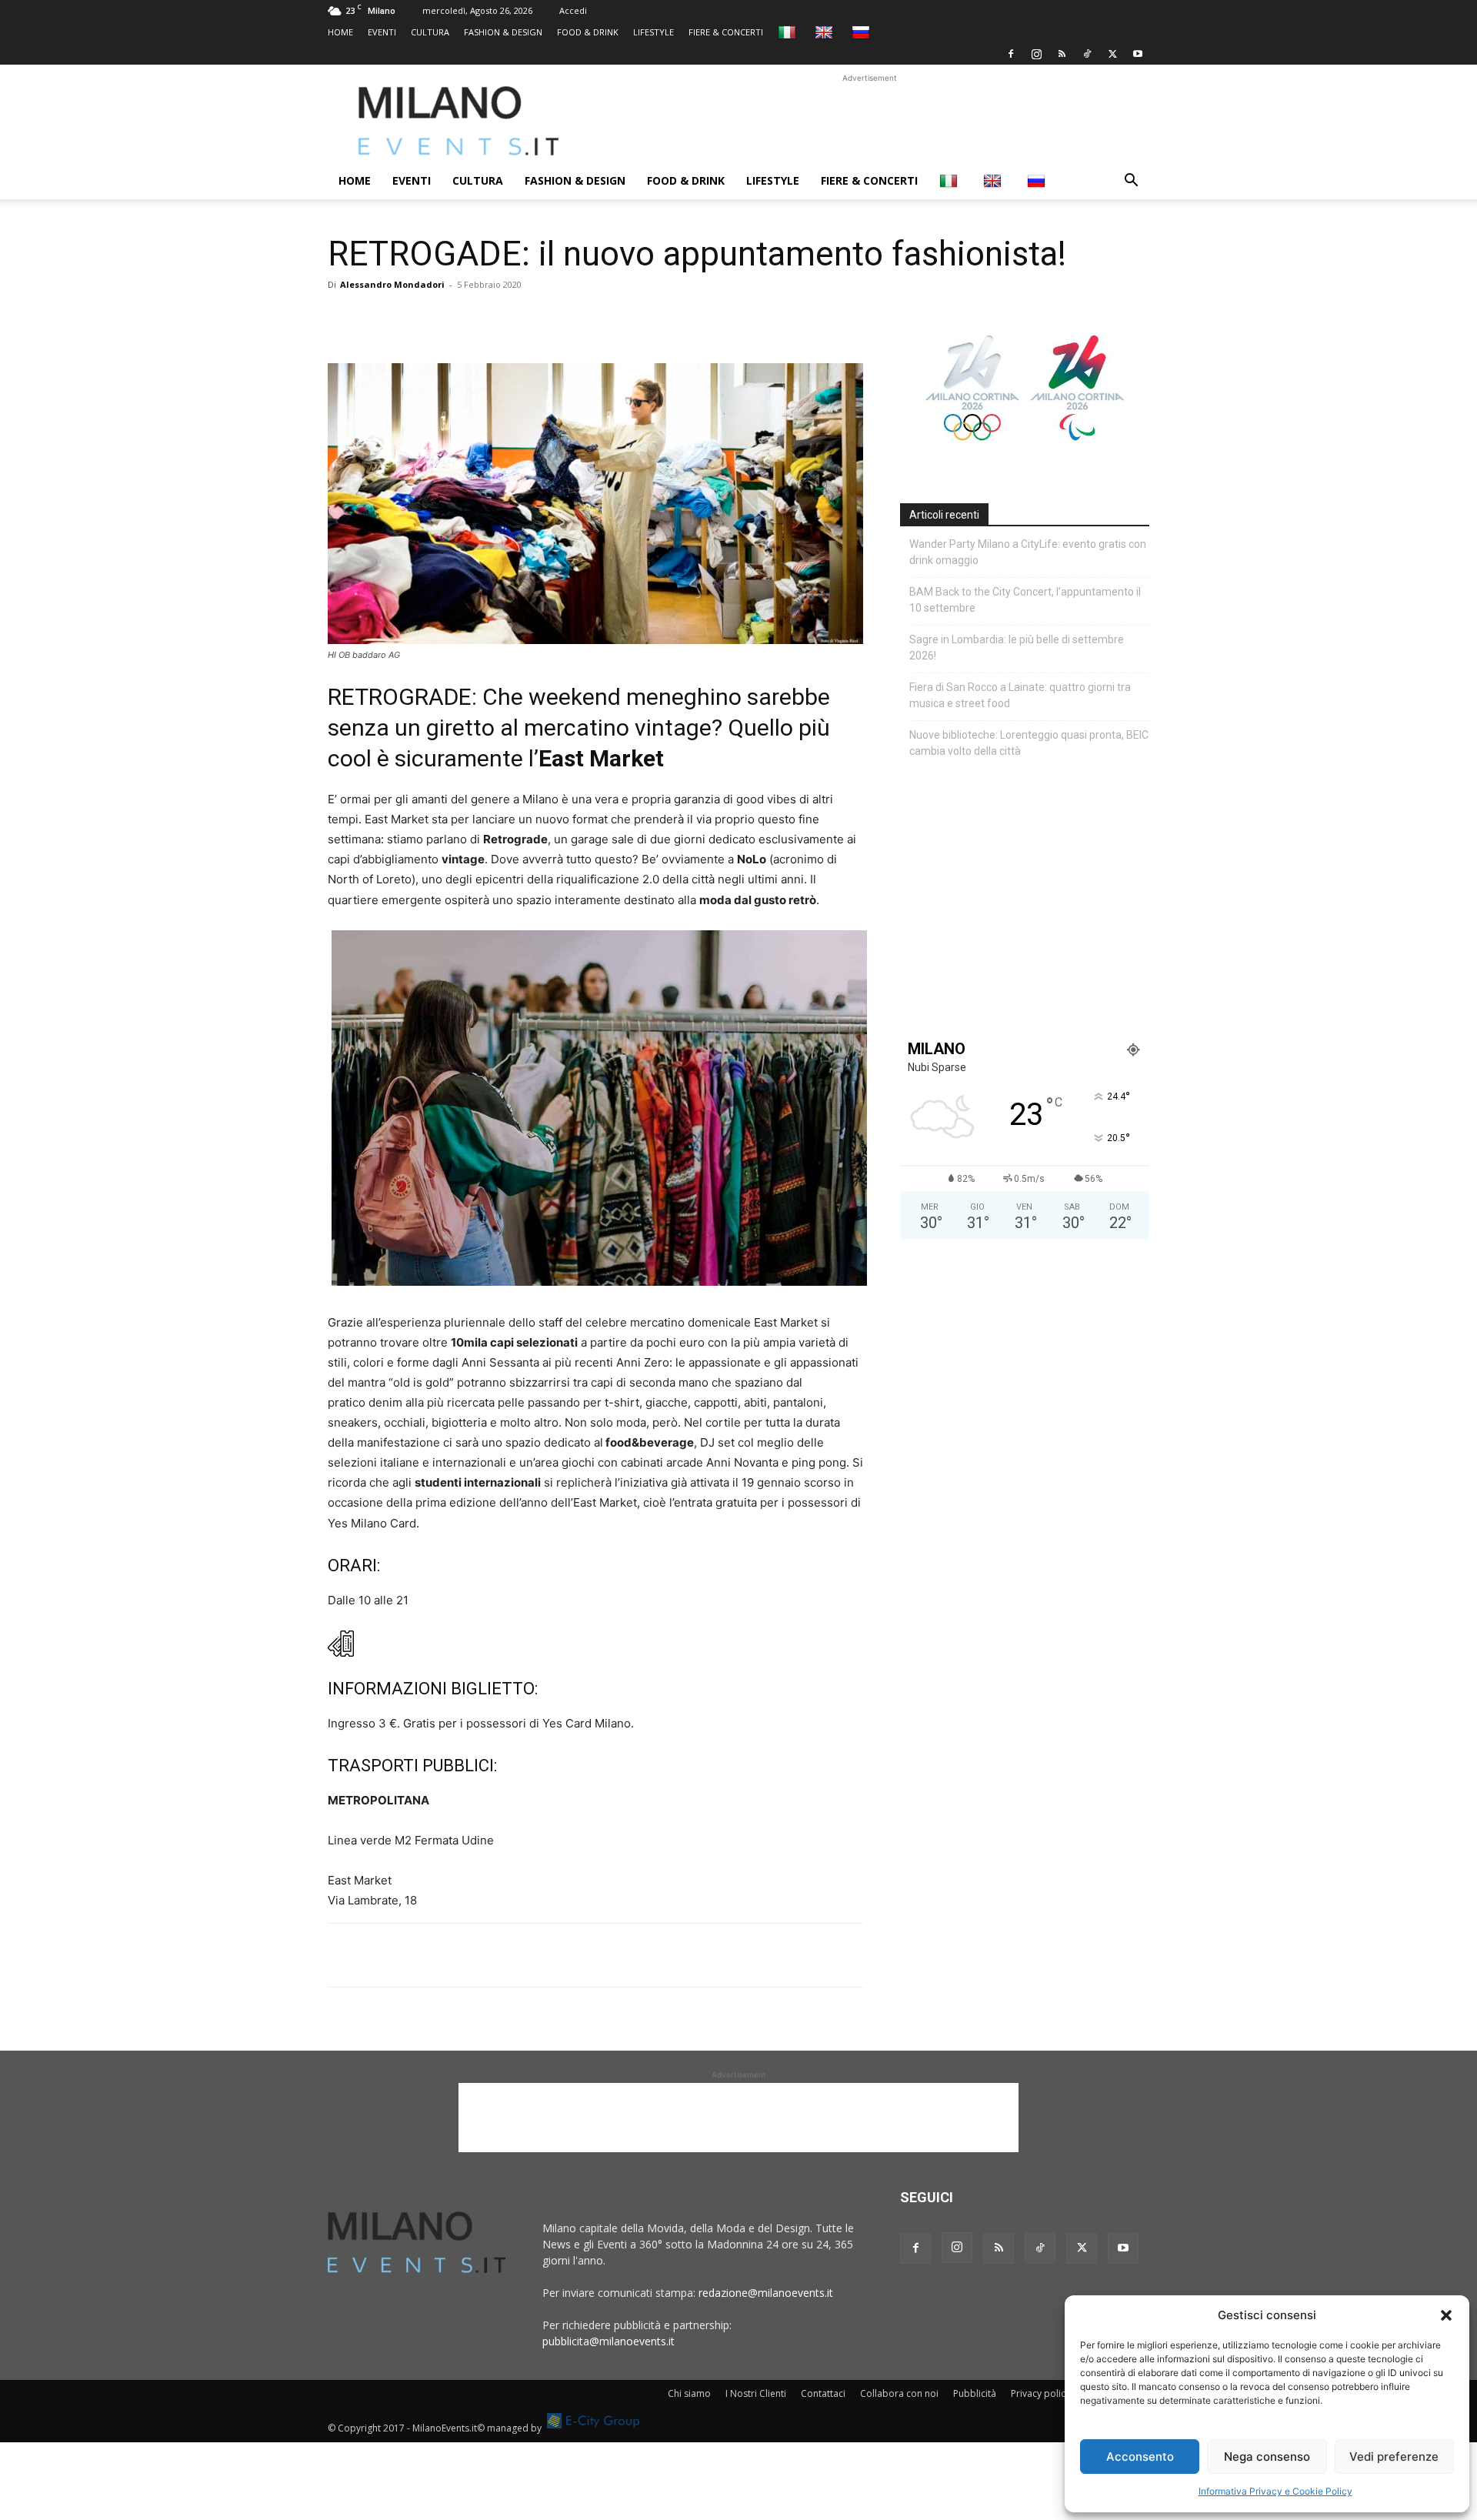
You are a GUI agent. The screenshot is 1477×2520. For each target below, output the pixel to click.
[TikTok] (1087, 54)
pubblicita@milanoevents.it (608, 2341)
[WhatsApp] (414, 319)
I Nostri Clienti (756, 2393)
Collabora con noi (899, 2393)
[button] (1446, 2315)
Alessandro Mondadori (392, 284)
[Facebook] (1011, 54)
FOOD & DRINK (588, 32)
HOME (340, 32)
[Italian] (789, 32)
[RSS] (1062, 54)
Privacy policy (1040, 2393)
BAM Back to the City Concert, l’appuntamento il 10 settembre (1025, 600)
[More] (521, 319)
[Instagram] (1036, 54)
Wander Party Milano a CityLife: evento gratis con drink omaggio (1028, 552)
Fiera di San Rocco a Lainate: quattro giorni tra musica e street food (1020, 695)
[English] (826, 32)
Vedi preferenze (1394, 2457)
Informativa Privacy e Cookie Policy (1275, 2491)
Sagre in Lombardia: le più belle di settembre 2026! (1017, 648)
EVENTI (382, 32)
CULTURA (430, 32)
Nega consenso (1267, 2457)
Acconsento (1140, 2457)
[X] (1112, 54)
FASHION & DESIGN (503, 32)
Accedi (573, 10)
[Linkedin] (449, 319)
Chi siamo (689, 2393)
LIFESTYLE (653, 32)
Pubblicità (975, 2393)
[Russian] (863, 32)
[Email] (485, 319)
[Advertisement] (869, 121)
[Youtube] (1138, 54)
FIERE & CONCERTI (726, 32)
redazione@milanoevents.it (766, 2293)
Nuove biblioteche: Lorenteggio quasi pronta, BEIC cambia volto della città (1029, 743)
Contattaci (823, 2393)
